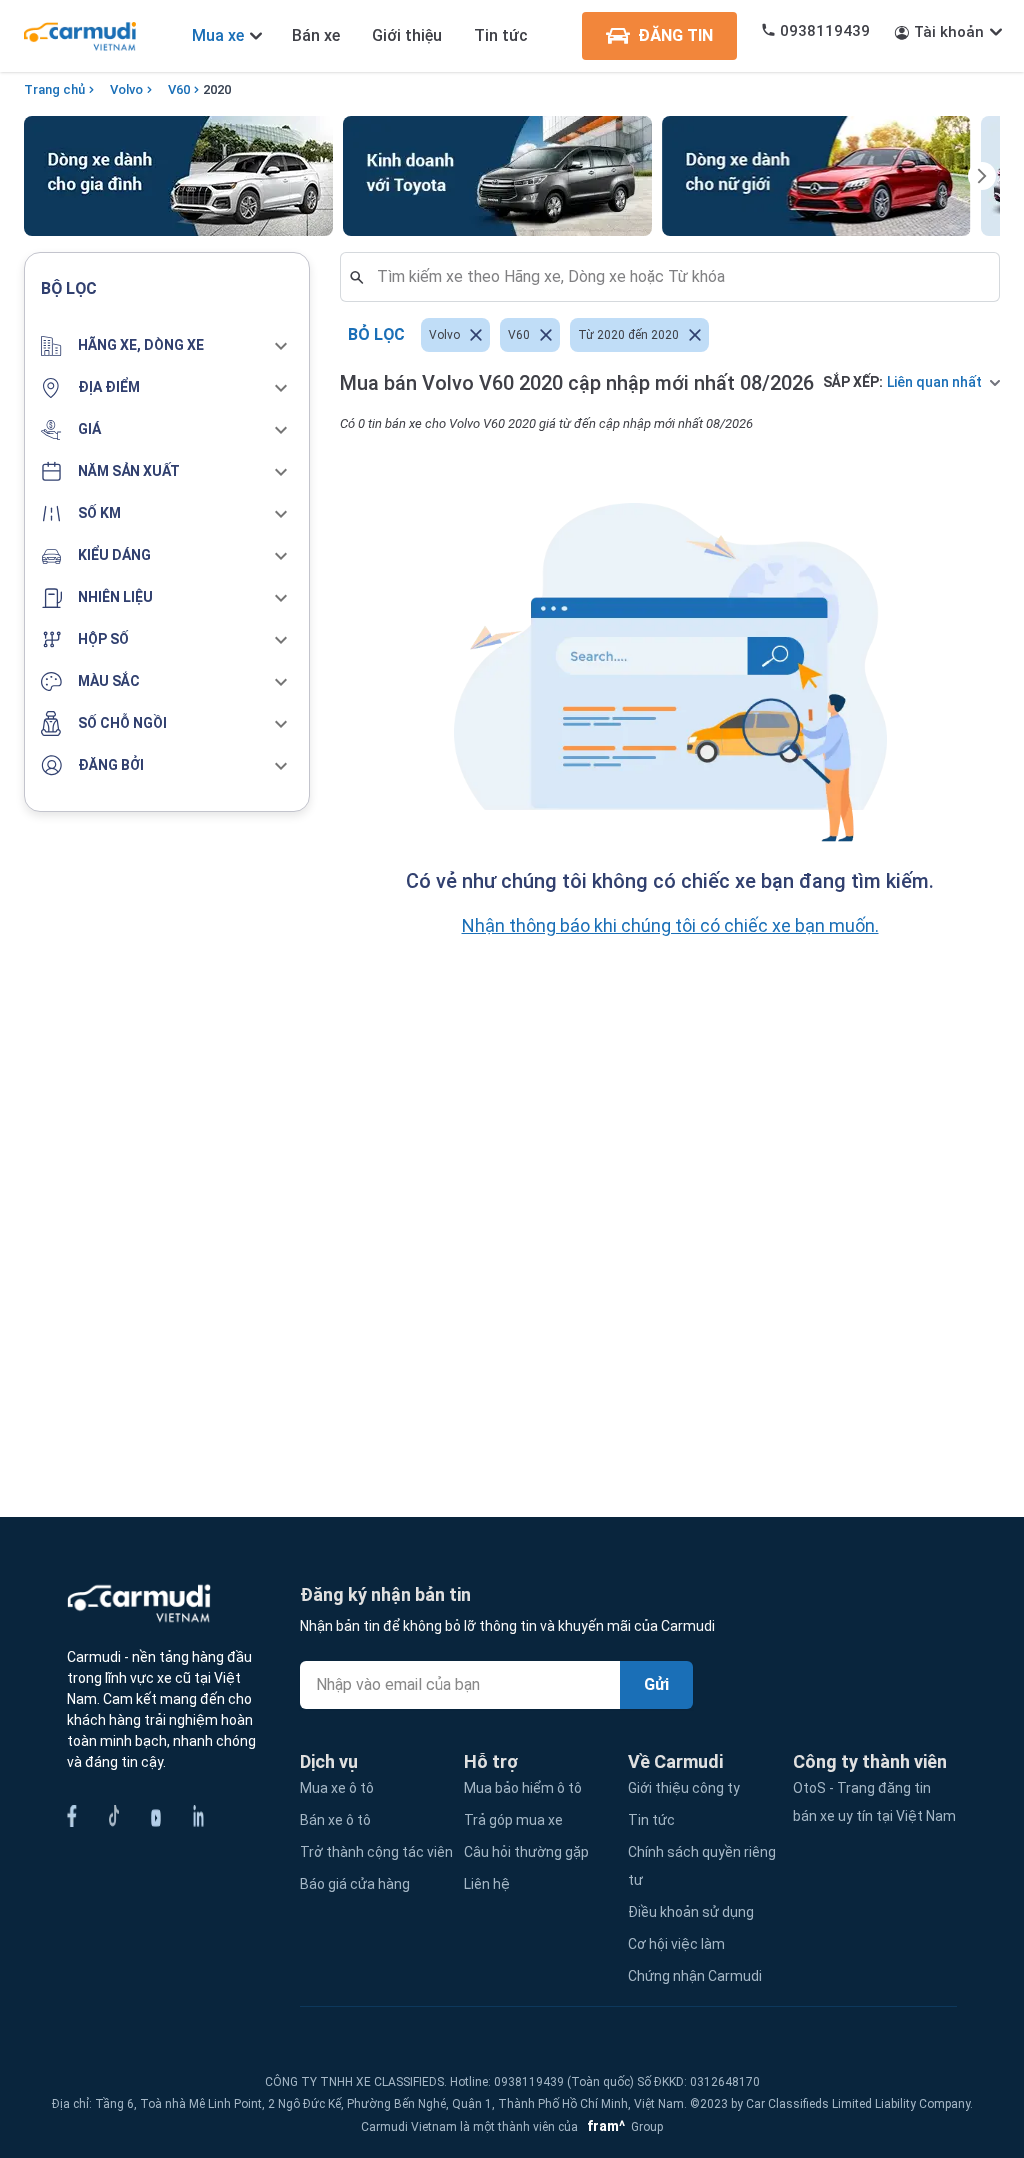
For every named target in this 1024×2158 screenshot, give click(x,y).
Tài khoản (949, 32)
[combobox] (678, 277)
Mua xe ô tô (337, 1788)
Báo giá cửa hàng (355, 1884)
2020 (217, 89)
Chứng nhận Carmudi (695, 1976)
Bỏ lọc (376, 334)
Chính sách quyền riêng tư (702, 1866)
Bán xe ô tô (335, 1820)
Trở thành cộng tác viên (376, 1852)
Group (622, 2127)
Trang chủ (54, 89)
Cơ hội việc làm (676, 1944)
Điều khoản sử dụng (691, 1912)
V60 (179, 89)
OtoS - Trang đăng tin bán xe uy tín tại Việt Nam (874, 1802)
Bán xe (316, 35)
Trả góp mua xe (513, 1820)
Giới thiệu (407, 35)
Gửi (656, 1684)
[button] (167, 346)
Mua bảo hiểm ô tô (523, 1788)
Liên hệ (487, 1884)
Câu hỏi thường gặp (526, 1852)
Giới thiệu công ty (684, 1788)
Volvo (126, 89)
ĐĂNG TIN (675, 35)
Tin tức (501, 35)
